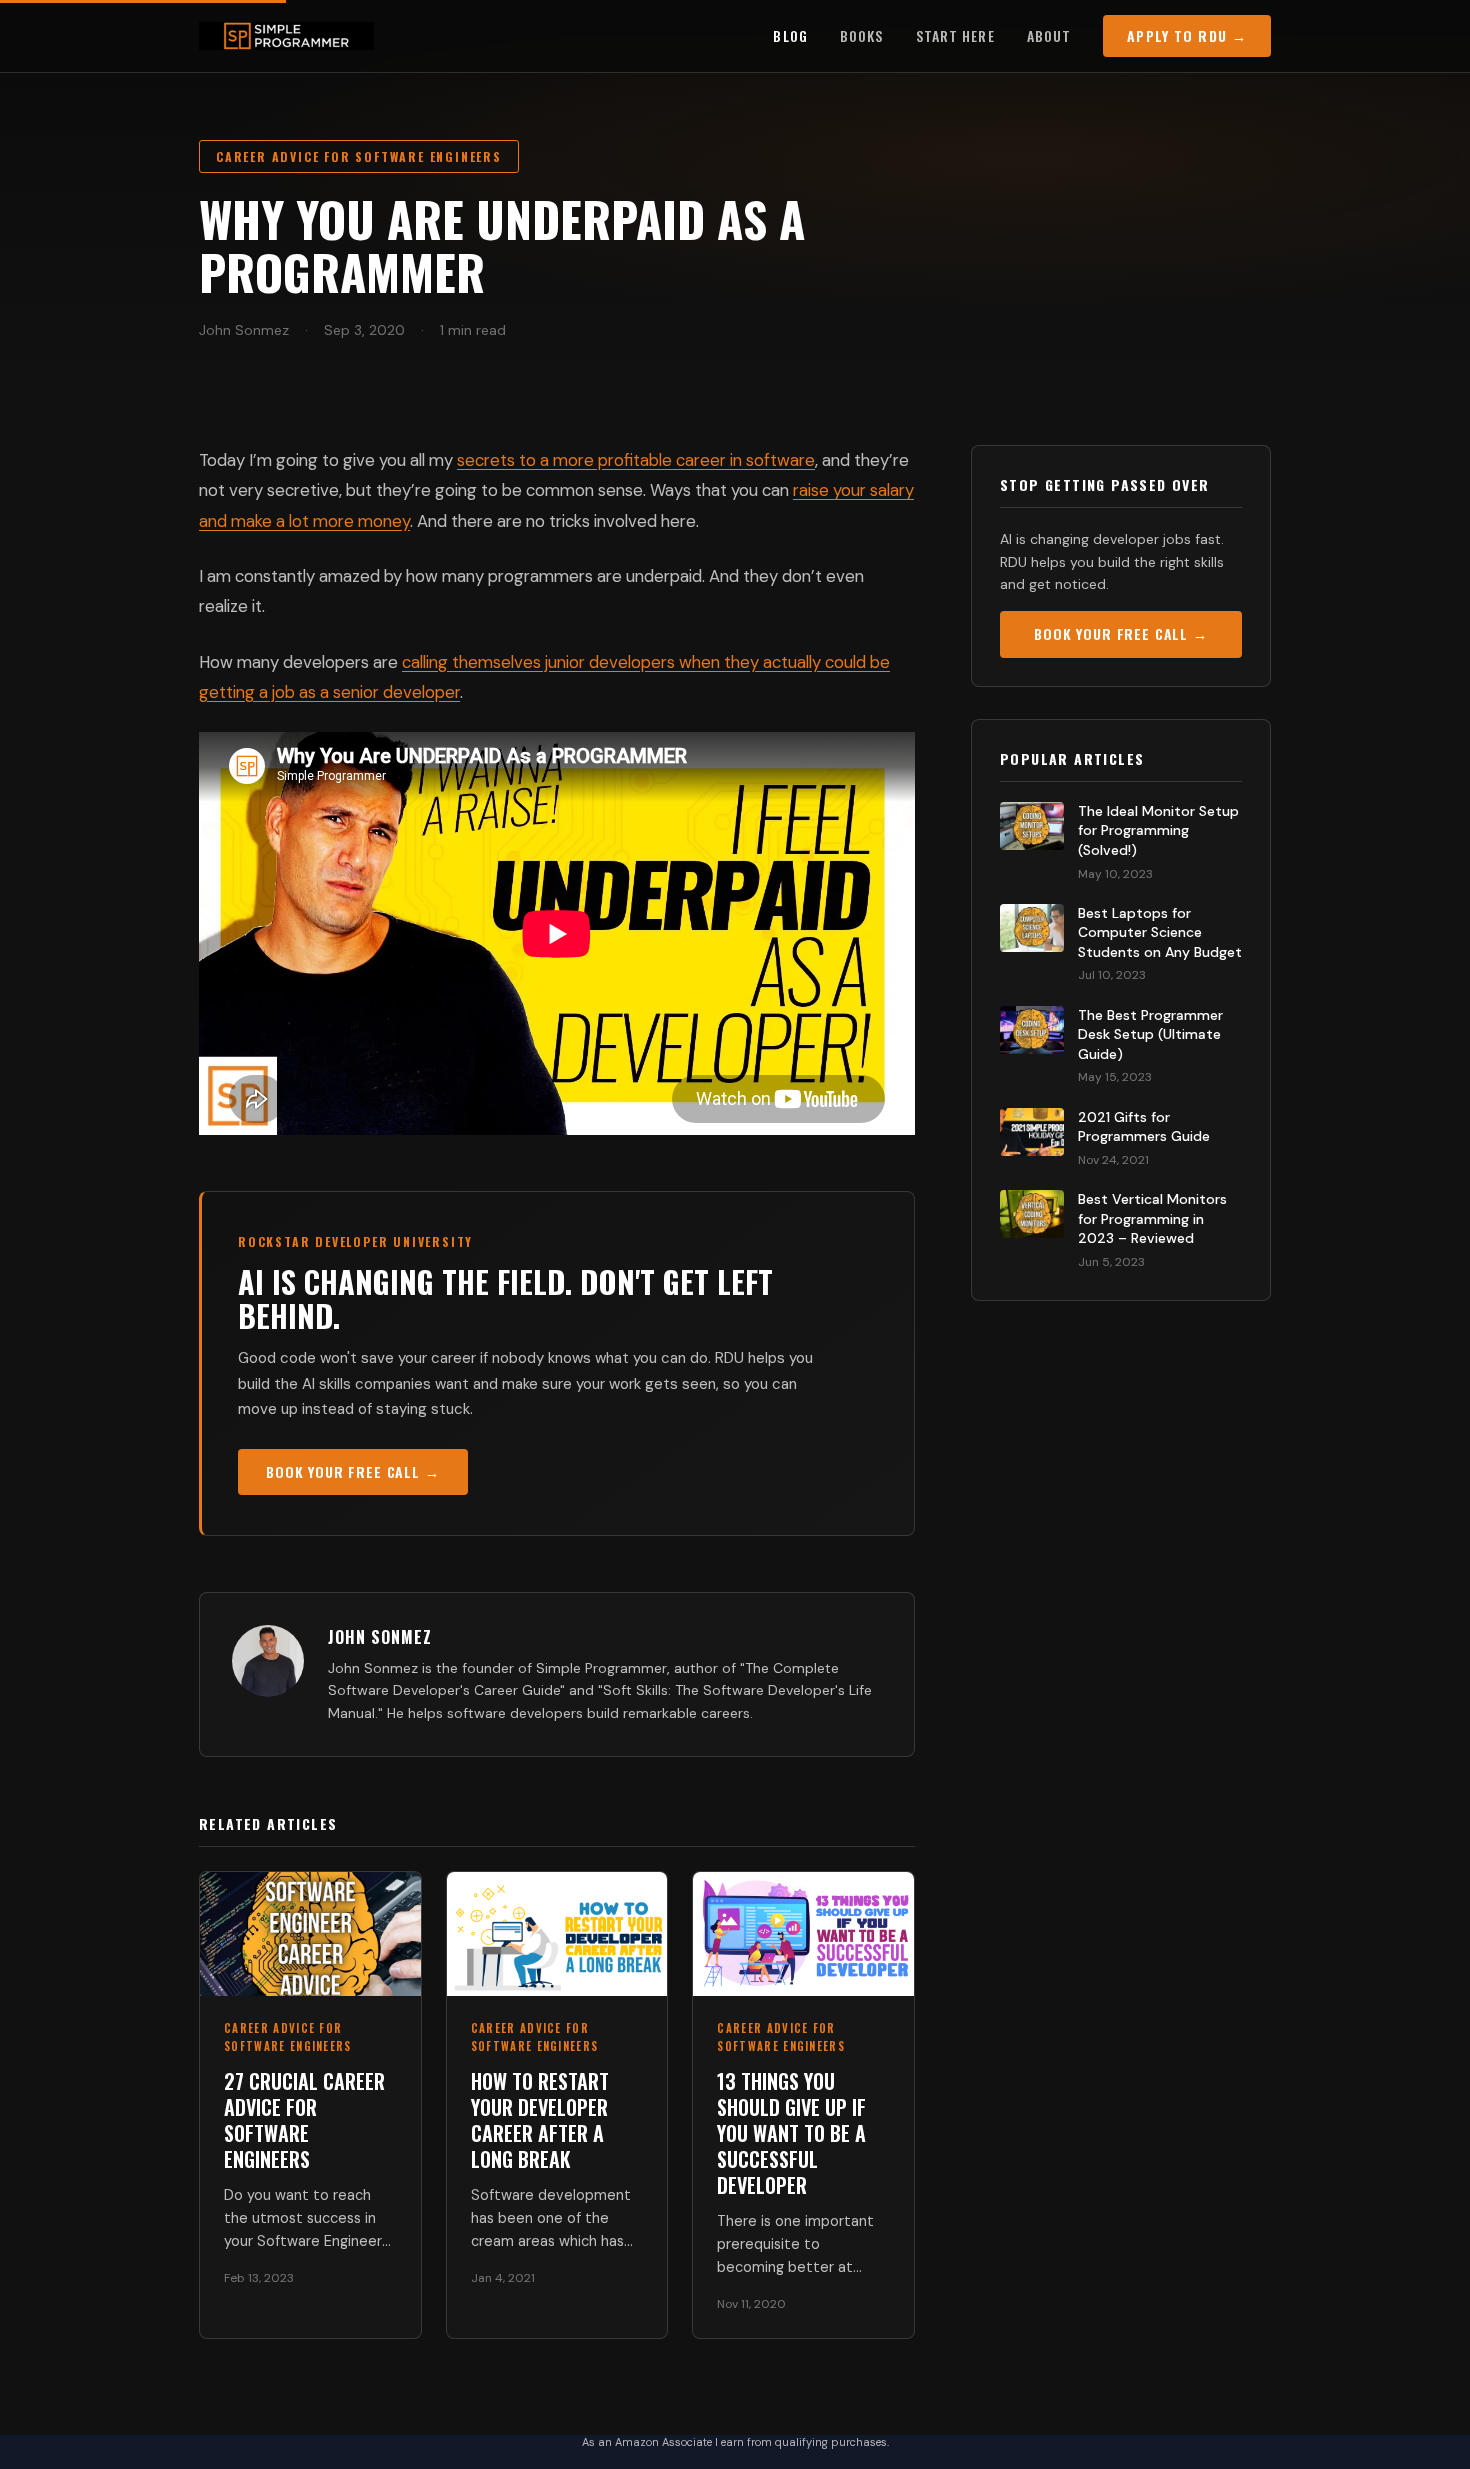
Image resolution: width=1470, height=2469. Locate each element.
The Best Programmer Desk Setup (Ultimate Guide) (1150, 1034)
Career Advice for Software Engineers (359, 156)
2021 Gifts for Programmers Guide (1144, 1127)
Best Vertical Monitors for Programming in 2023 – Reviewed (1152, 1218)
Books (862, 35)
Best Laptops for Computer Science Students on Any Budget (1160, 932)
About (1049, 35)
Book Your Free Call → (353, 1471)
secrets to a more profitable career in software (636, 460)
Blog (790, 35)
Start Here (955, 35)
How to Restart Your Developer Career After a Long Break (540, 2120)
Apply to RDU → (1187, 35)
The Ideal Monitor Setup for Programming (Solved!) (1158, 830)
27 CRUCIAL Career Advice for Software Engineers (304, 2120)
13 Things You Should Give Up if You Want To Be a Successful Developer (791, 2133)
